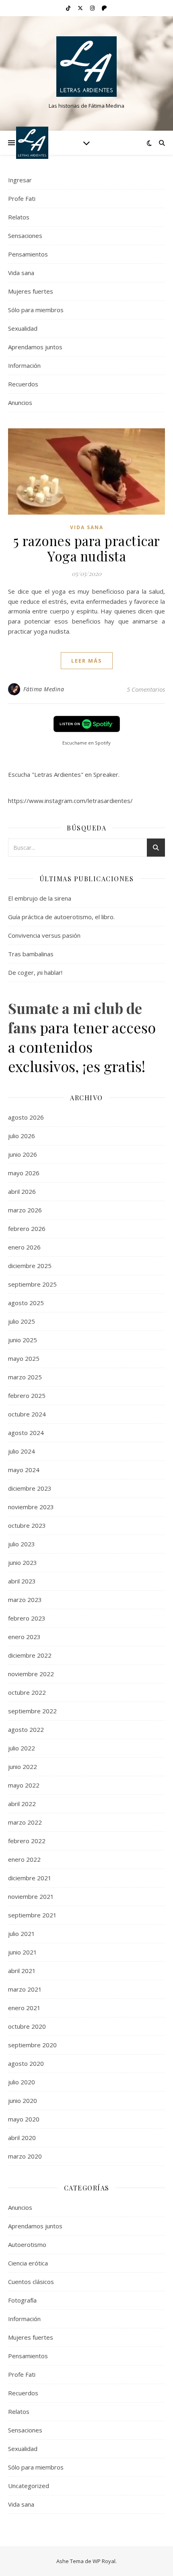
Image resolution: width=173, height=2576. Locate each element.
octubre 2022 (27, 1692)
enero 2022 (24, 1859)
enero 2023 (24, 1637)
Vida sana (21, 273)
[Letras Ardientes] (86, 67)
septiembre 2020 (32, 2045)
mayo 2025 (24, 1358)
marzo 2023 (25, 1600)
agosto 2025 (26, 1303)
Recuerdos (23, 384)
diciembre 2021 (30, 1878)
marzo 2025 (25, 1377)
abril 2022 (22, 1804)
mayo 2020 (24, 2119)
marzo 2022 (25, 1822)
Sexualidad (23, 328)
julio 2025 (22, 1321)
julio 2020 (22, 2082)
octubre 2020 (27, 2026)
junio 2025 (23, 1340)
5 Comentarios (146, 689)
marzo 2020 (25, 2156)
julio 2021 (22, 1934)
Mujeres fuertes (31, 291)
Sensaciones (25, 236)
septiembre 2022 (32, 1711)
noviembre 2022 (31, 1674)
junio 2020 (23, 2100)
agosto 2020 (26, 2063)
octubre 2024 (27, 1414)
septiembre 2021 (32, 1915)
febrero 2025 (27, 1395)
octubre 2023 (27, 1525)
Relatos (19, 217)
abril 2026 (22, 1191)
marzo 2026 (25, 1210)
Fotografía (22, 2300)
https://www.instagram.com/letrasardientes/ (70, 801)
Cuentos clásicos (31, 2282)
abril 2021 (22, 1971)
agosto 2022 (26, 1729)
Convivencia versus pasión (44, 935)
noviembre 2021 (31, 1896)
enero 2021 (24, 2008)
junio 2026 (23, 1154)
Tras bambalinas (31, 954)
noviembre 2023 (31, 1507)
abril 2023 (22, 1581)
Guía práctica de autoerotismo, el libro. (61, 917)
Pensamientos (28, 254)
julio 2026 (22, 1136)
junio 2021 (23, 1952)
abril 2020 (22, 2138)
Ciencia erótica (28, 2263)
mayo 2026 (24, 1173)
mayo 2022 (24, 1785)
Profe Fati (22, 198)
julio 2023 (22, 1544)
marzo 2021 (25, 1989)
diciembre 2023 (30, 1488)
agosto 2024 (26, 1433)
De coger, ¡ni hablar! (35, 972)
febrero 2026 (27, 1229)
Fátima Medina (44, 689)
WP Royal (104, 2561)
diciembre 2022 (30, 1655)
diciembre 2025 (30, 1266)
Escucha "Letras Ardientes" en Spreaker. (64, 774)
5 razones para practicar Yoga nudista (87, 548)
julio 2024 (22, 1451)
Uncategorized (29, 2486)
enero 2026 (24, 1247)
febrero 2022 (27, 1841)
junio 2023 (23, 1562)
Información (24, 365)
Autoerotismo (27, 2244)
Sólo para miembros (36, 310)
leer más (87, 661)
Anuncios (20, 403)
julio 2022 (22, 1748)
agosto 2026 (26, 1117)
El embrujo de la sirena (40, 898)
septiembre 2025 (32, 1284)
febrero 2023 (27, 1618)
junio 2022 (23, 1767)
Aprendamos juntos (35, 347)
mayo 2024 (24, 1470)
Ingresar (20, 180)
